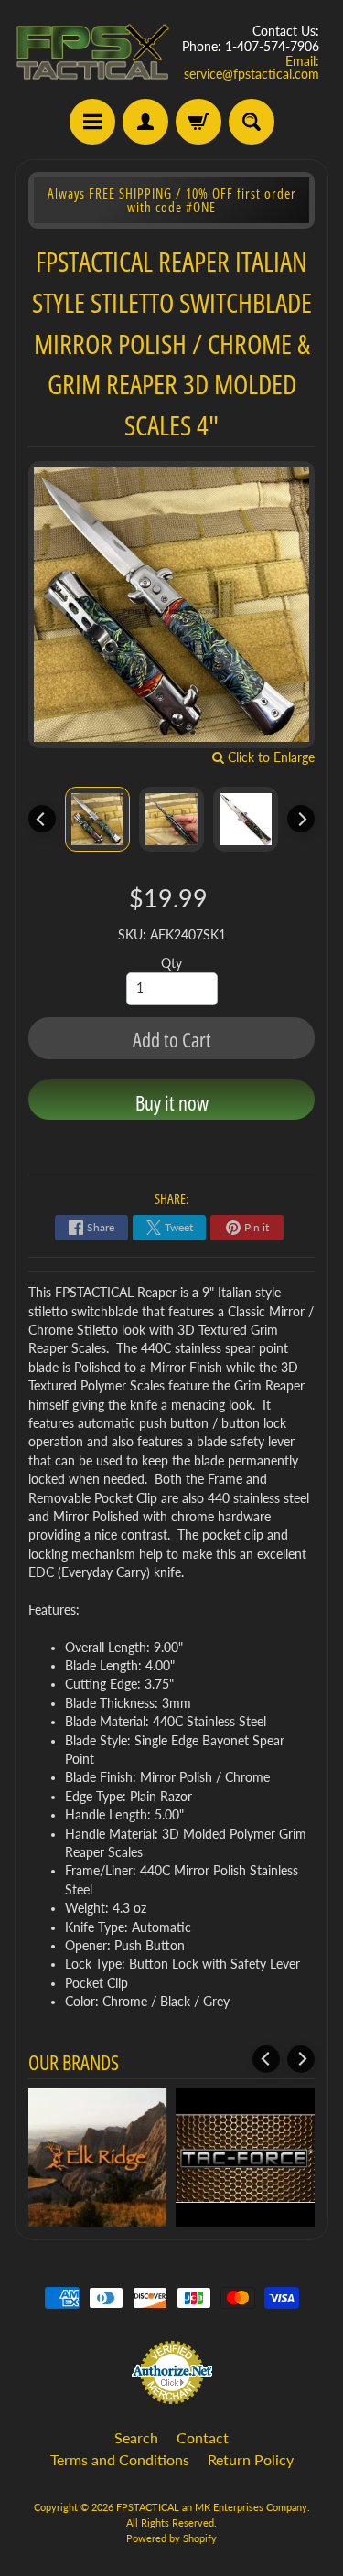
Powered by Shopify (171, 2538)
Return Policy (251, 2459)
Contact (203, 2437)
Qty (171, 963)
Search (136, 2437)
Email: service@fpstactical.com (252, 68)
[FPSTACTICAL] (93, 52)
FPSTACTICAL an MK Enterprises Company (212, 2507)
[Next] (301, 819)
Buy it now (172, 1102)
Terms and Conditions (120, 2459)
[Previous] (42, 819)
